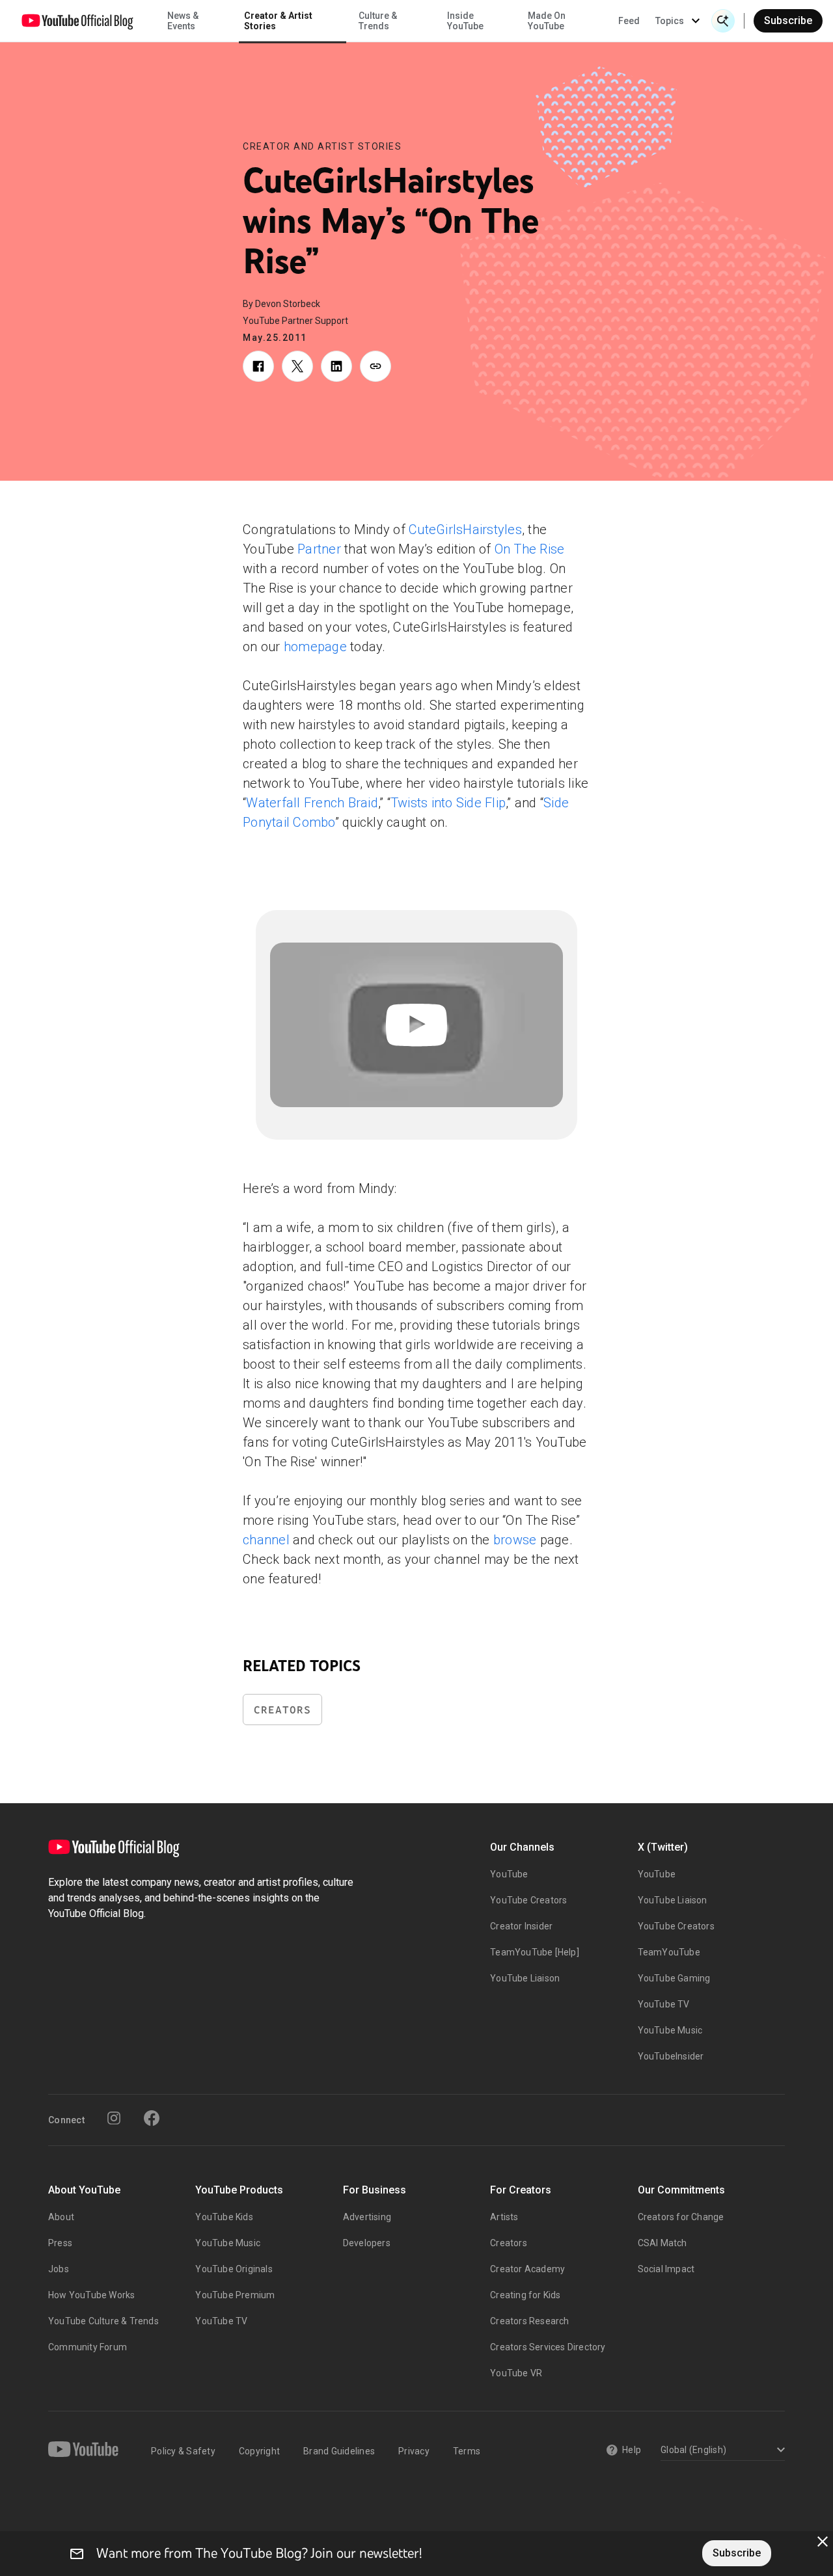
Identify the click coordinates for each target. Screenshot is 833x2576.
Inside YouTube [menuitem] (465, 21)
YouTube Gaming (674, 1978)
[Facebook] (152, 2118)
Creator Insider (521, 1926)
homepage (315, 647)
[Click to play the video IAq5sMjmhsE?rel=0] (416, 1025)
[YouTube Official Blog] (77, 21)
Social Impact (666, 2269)
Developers (367, 2243)
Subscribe (788, 20)
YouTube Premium (235, 2295)
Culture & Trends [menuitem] (378, 21)
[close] (823, 2542)
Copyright (259, 2451)
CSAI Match (662, 2243)
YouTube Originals (234, 2269)
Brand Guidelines (339, 2451)
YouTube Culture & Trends (103, 2321)
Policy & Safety (183, 2451)
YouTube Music (670, 2030)
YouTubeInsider (671, 2056)
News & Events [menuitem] (183, 21)
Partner (319, 549)
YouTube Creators (528, 1900)
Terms (467, 2451)
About (61, 2217)
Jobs (59, 2269)
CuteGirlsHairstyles (465, 530)
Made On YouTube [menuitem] (547, 21)
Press (60, 2243)
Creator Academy (527, 2269)
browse (515, 1540)
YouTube (509, 1874)
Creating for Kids (525, 2295)
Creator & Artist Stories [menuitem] (278, 21)
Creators (282, 1710)
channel (266, 1540)
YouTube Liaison (525, 1978)
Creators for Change (681, 2217)
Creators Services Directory (548, 2347)
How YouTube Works (91, 2295)
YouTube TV (664, 2004)
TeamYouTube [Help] (535, 1952)
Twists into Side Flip (448, 803)
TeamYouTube (669, 1952)
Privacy (414, 2451)
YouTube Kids (224, 2217)
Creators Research (529, 2321)
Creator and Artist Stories (322, 146)
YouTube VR (516, 2373)
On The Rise (530, 549)
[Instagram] (114, 2118)
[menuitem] (629, 21)
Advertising (367, 2217)
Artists (504, 2217)
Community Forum (88, 2347)
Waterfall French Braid (312, 803)
